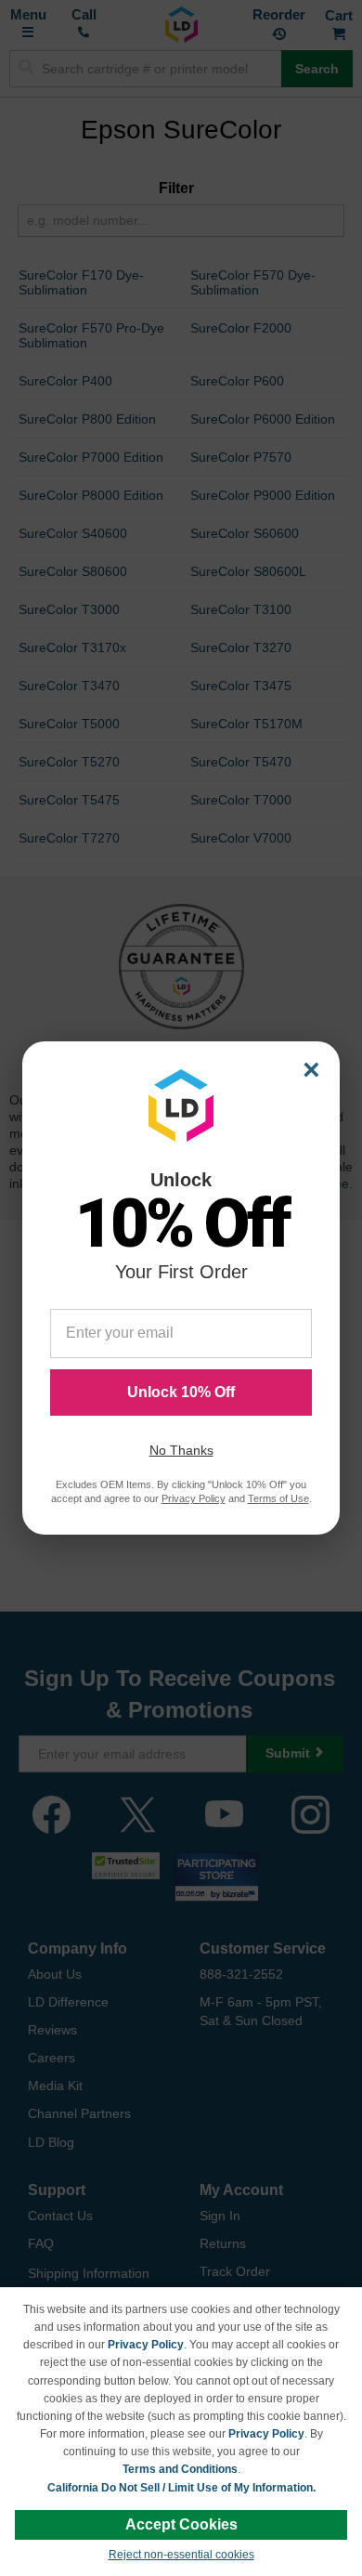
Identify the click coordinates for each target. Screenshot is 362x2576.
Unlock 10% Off (181, 1392)
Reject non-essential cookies (181, 2555)
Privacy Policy (146, 2345)
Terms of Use (278, 1498)
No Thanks (181, 1450)
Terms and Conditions (180, 2469)
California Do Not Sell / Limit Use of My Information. (181, 2488)
